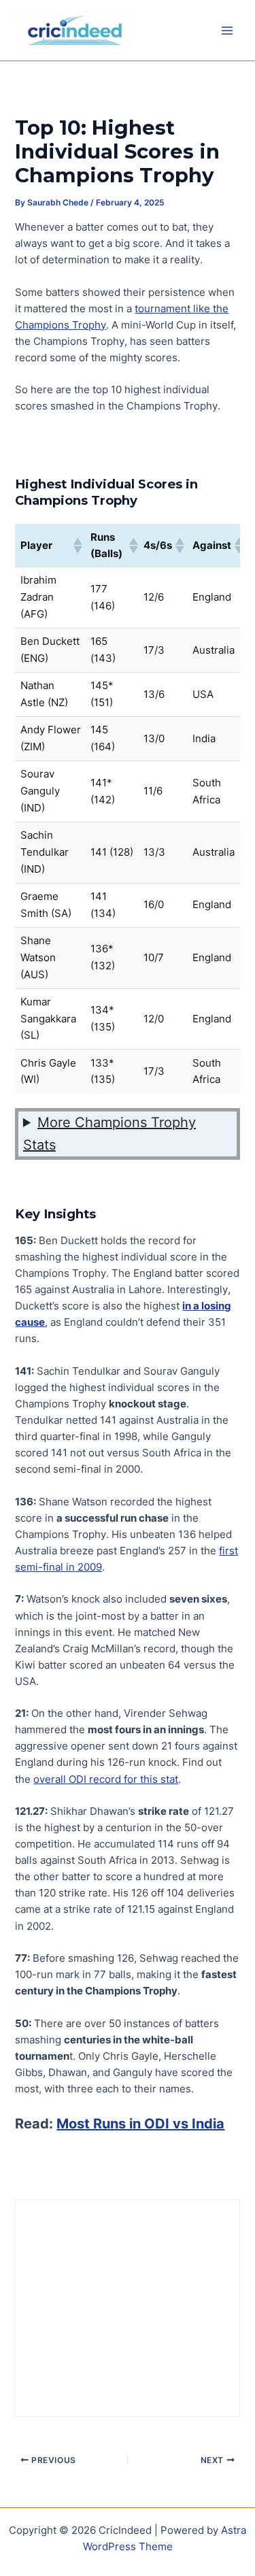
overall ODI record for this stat (106, 1779)
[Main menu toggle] (227, 31)
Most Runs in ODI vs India (140, 2124)
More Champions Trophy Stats (109, 1134)
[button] (77, 546)
